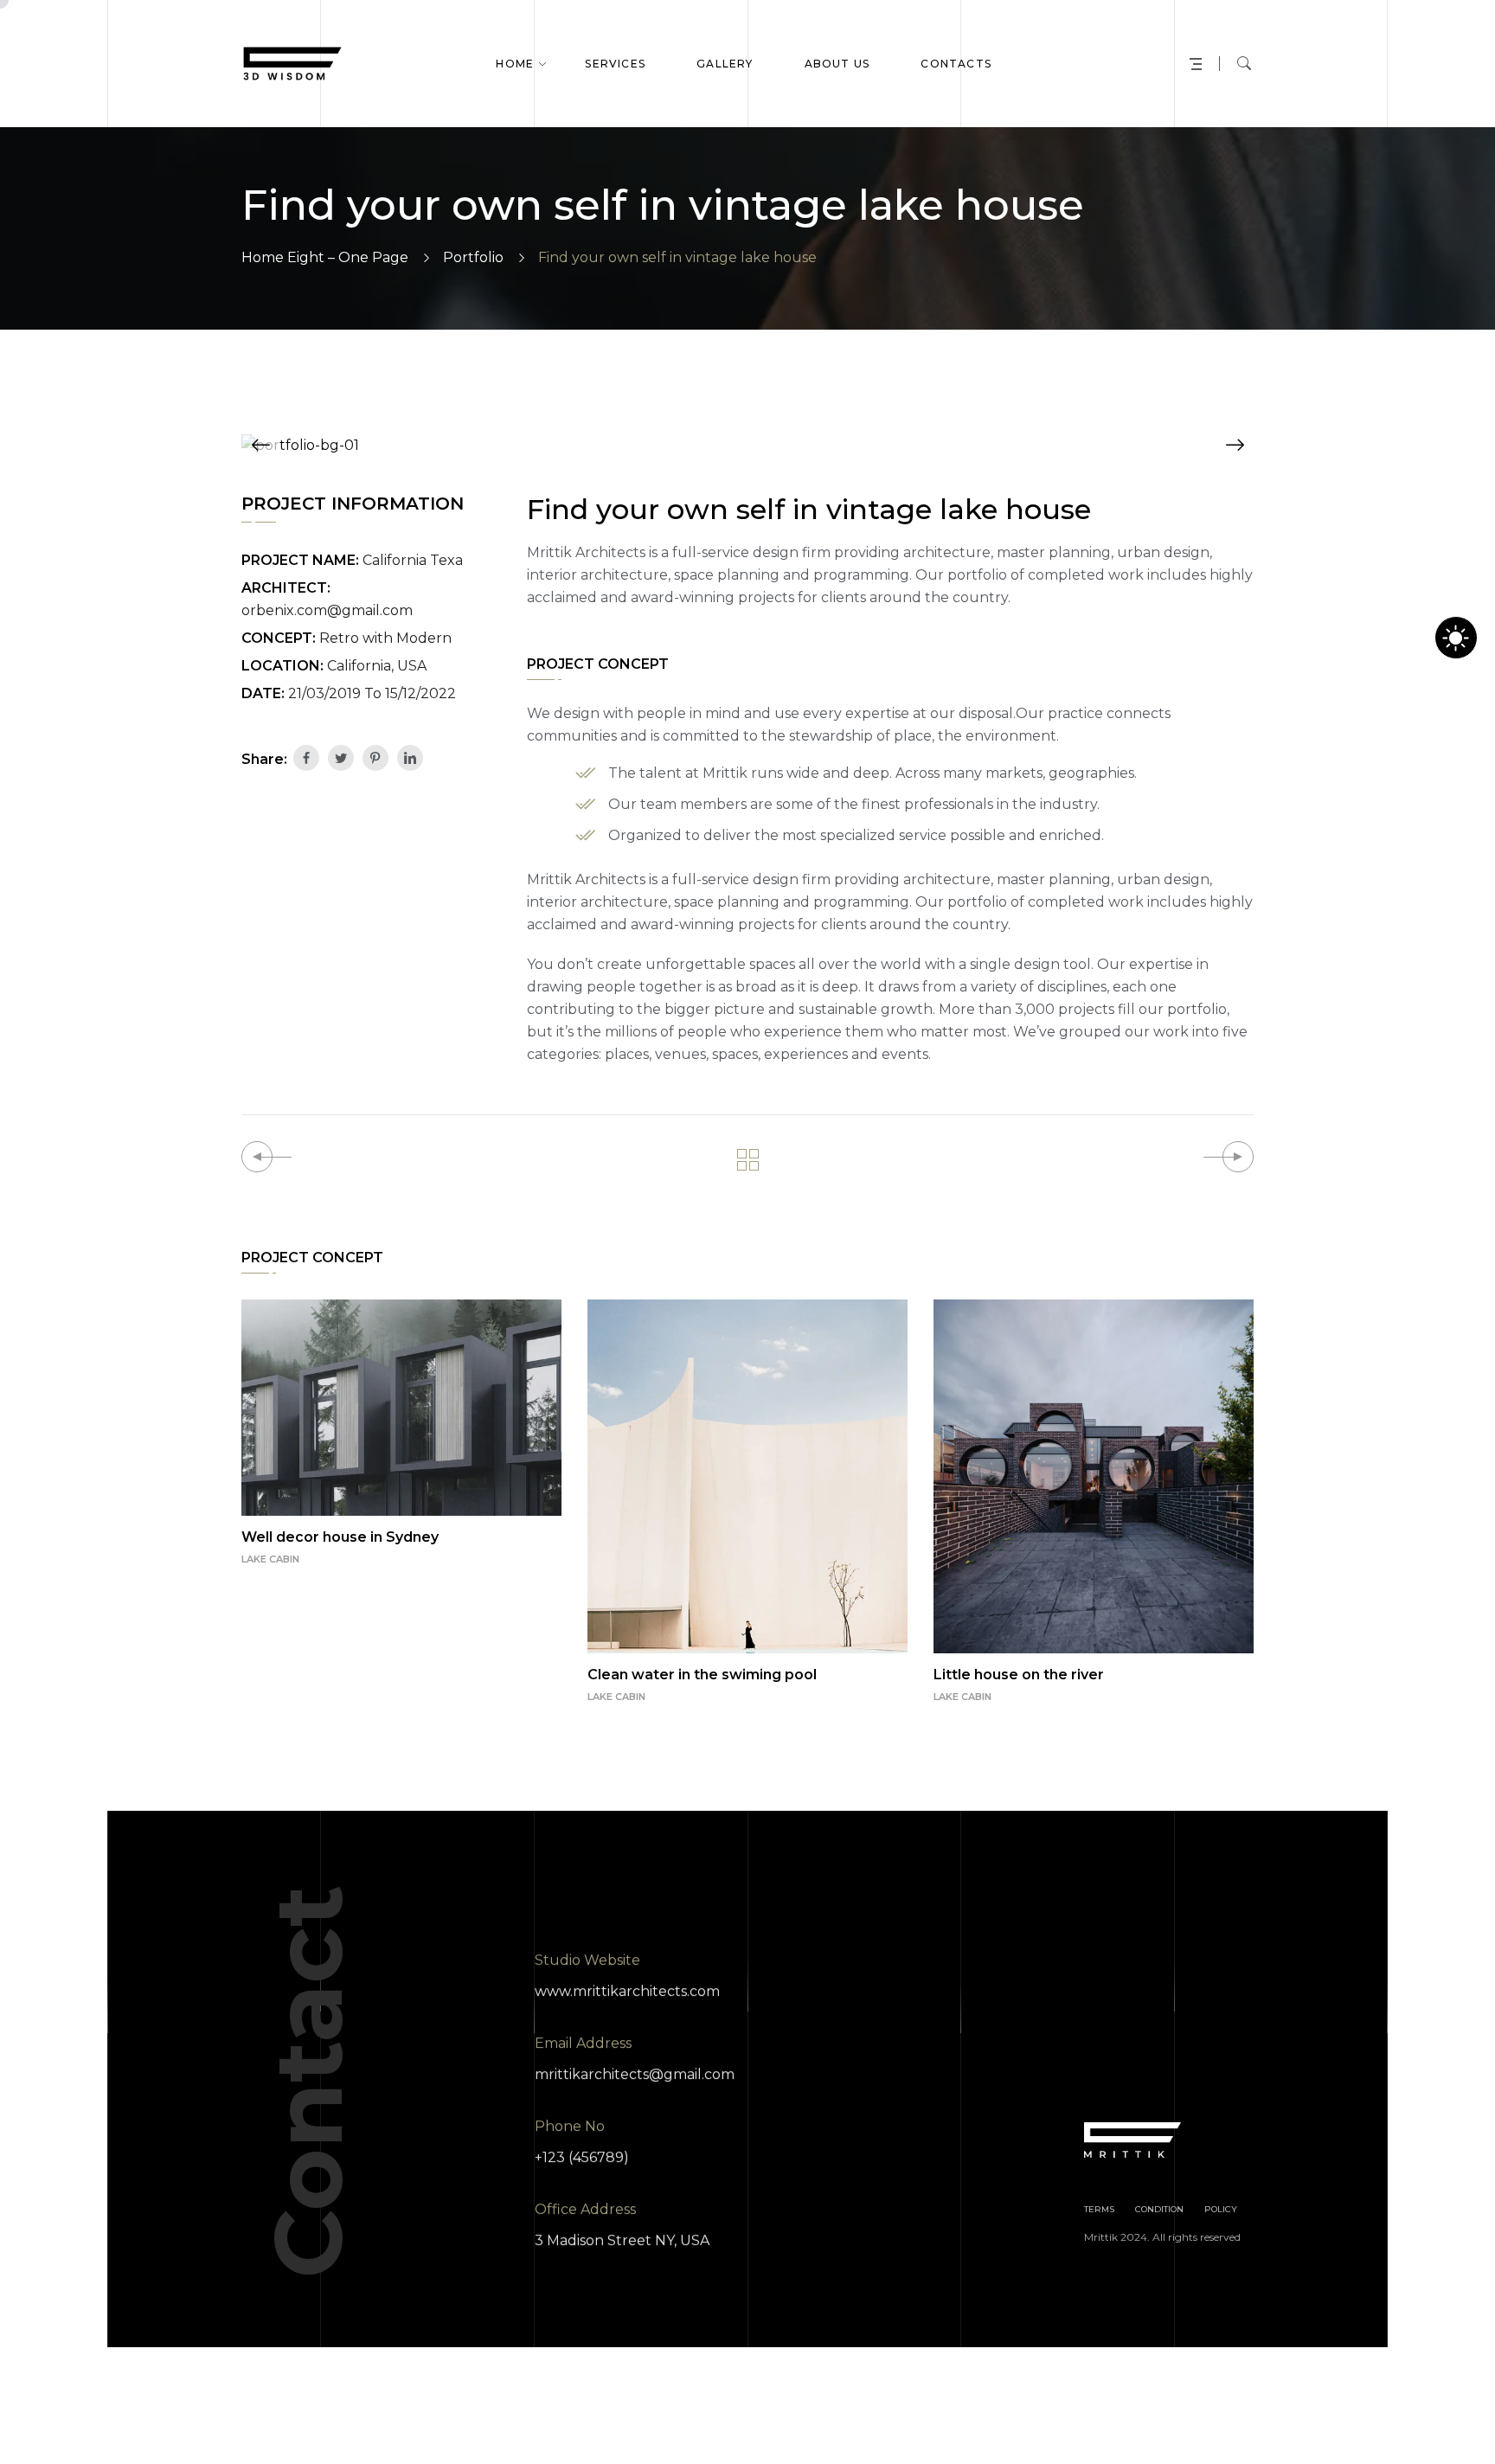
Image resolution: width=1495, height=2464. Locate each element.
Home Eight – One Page (325, 257)
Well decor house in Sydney (340, 1537)
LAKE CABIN (270, 1559)
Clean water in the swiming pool (702, 1675)
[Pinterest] (375, 758)
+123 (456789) (582, 2157)
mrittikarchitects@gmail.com (635, 2074)
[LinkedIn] (410, 758)
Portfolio (473, 257)
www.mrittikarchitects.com (627, 1991)
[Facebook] (306, 758)
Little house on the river (1019, 1675)
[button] (260, 445)
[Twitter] (341, 758)
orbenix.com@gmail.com (327, 610)
